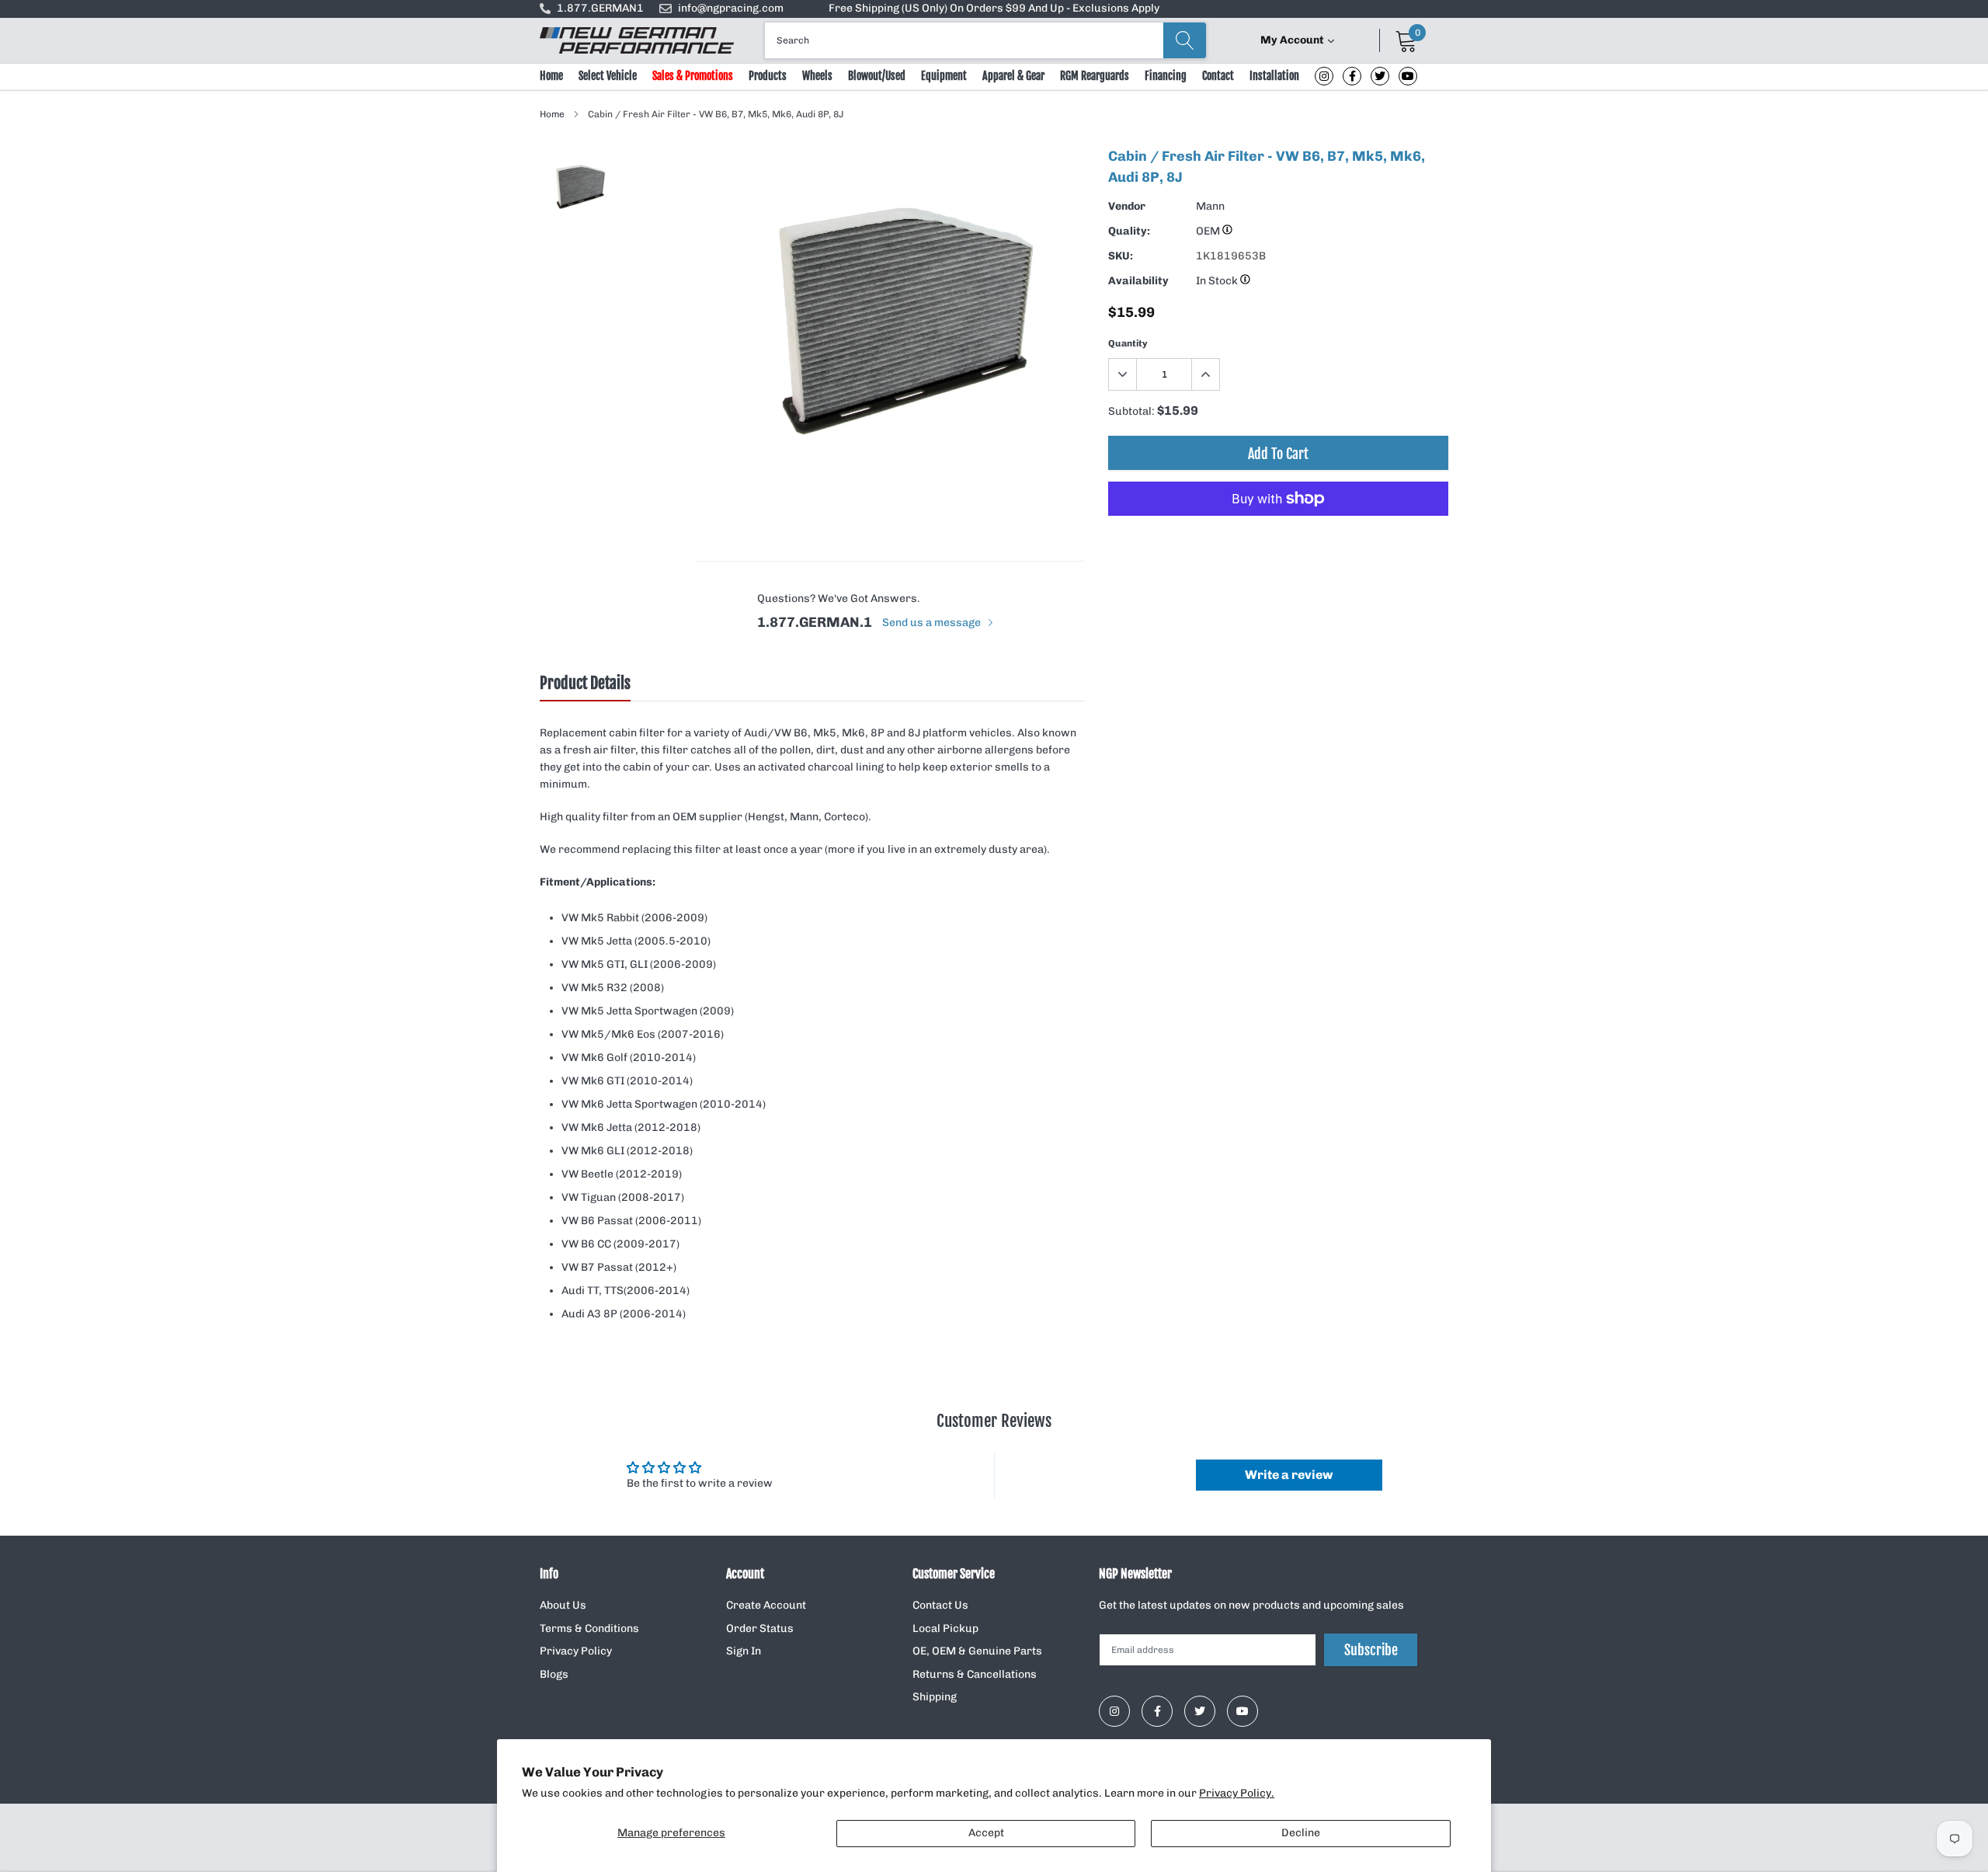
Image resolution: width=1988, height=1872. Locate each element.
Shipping (935, 1697)
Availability (1138, 281)
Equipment (944, 76)
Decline (1301, 1833)
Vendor (1127, 206)
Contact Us (940, 1605)
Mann (1210, 206)
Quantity (1128, 343)
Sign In (744, 1651)
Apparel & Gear (1013, 76)
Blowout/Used (877, 76)
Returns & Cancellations (975, 1674)
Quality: (1129, 231)
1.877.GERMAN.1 (815, 622)
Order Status (760, 1628)
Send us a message (933, 623)
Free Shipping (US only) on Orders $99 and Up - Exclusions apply (994, 8)
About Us (563, 1605)
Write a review (1289, 1475)
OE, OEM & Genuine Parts (977, 1651)
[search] (1185, 40)
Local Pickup (945, 1628)
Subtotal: (1131, 411)
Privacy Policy (576, 1651)
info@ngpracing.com (731, 8)
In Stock (1218, 281)
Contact (1218, 76)
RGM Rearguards (1095, 76)
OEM (1209, 231)
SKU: (1121, 256)
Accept (986, 1833)
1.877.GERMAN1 (600, 8)
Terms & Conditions (589, 1628)
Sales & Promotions (693, 76)
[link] (1324, 76)
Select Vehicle (608, 76)
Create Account (766, 1605)
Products (768, 76)
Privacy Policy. (1237, 1793)
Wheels (817, 76)
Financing (1166, 76)
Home (551, 76)
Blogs (554, 1674)
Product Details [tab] (585, 684)
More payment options (1278, 537)
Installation (1274, 76)
